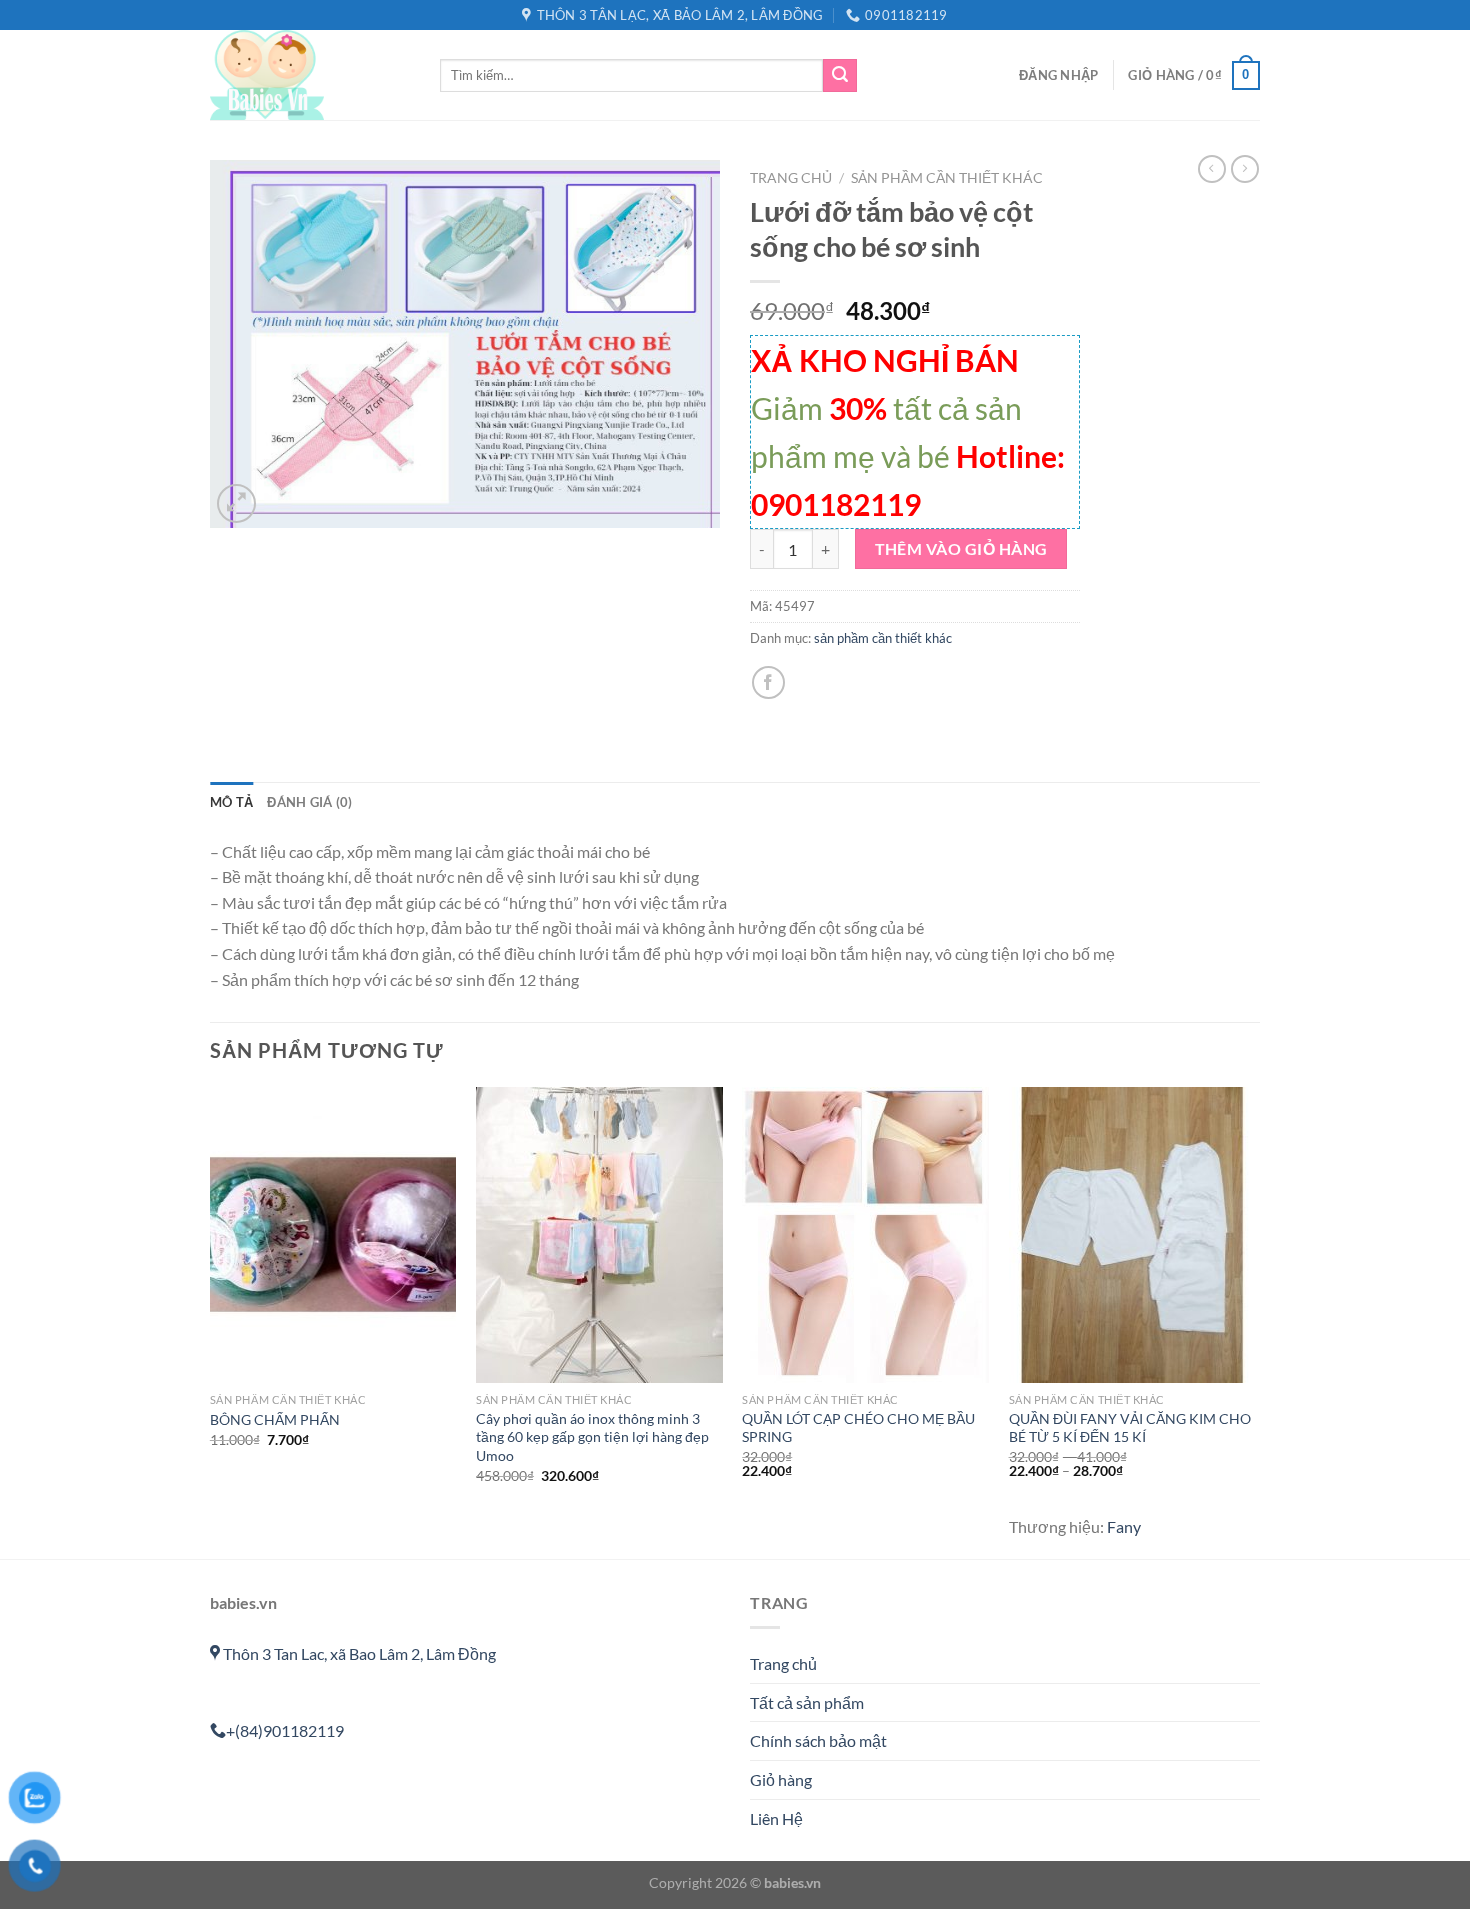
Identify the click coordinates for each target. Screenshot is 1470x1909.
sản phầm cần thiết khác (947, 178)
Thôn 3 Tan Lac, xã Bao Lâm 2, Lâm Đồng (358, 1653)
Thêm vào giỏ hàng (961, 549)
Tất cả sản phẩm (807, 1702)
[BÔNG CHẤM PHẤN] (333, 1235)
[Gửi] (840, 76)
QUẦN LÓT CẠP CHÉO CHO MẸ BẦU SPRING (858, 1428)
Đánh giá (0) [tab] (309, 802)
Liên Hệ (776, 1818)
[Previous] (211, 1321)
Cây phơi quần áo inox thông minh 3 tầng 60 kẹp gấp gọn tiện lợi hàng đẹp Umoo (592, 1437)
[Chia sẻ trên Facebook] (768, 682)
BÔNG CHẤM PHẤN (275, 1419)
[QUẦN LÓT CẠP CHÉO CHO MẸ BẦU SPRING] (865, 1235)
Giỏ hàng (781, 1779)
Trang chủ (791, 178)
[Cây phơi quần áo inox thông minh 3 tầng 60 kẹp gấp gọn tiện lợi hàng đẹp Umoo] (599, 1235)
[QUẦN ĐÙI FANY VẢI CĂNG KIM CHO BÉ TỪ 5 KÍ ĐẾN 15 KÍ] (1132, 1235)
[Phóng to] (236, 503)
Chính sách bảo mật (818, 1740)
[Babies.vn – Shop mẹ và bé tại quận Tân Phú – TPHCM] (310, 75)
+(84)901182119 (285, 1730)
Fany (1124, 1526)
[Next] (1254, 1321)
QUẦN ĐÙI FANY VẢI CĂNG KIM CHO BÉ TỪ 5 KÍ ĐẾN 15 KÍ (1130, 1428)
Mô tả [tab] (231, 802)
